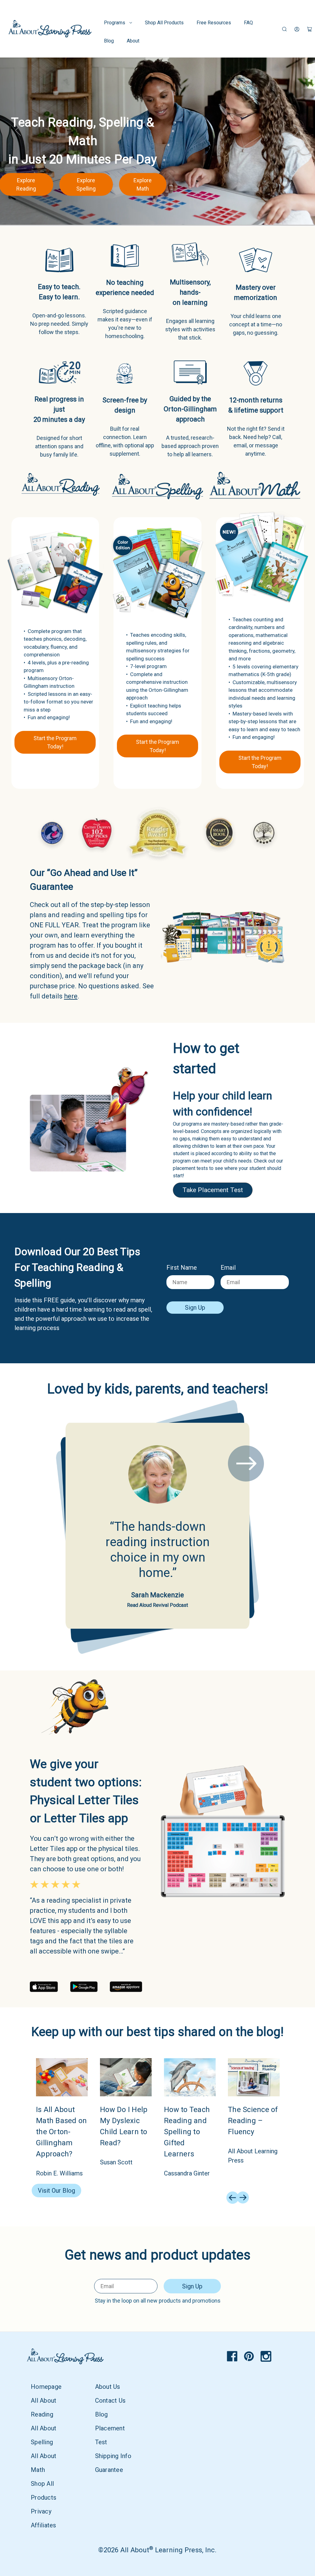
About (133, 41)
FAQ (248, 23)
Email (228, 1268)
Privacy (41, 2511)
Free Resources (214, 23)
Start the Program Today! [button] (55, 742)
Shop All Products (164, 23)
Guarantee (109, 2470)
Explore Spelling (86, 184)
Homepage (46, 2387)
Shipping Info (113, 2456)
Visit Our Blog (56, 2191)
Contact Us (110, 2401)
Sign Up (195, 1308)
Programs (115, 23)
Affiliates (44, 2525)
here (71, 996)
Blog (109, 41)
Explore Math (143, 184)
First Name (182, 1268)
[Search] (284, 29)
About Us (108, 2387)
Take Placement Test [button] (213, 1190)
